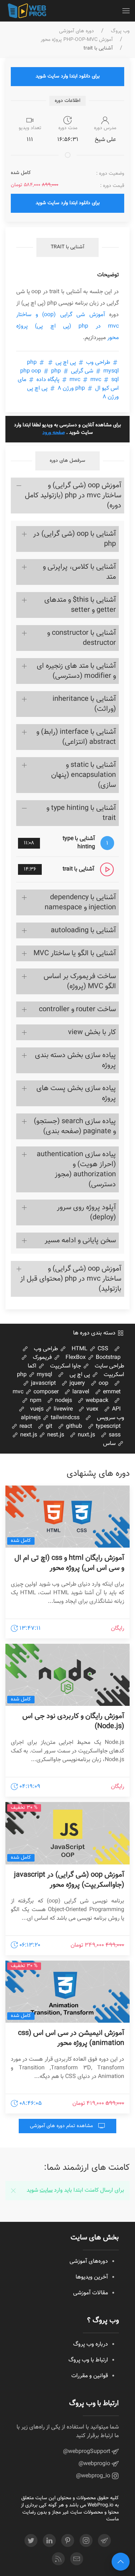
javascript (43, 1383)
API (116, 1409)
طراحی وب (98, 363)
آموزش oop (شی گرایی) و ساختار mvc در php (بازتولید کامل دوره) (73, 496)
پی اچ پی (66, 363)
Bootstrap (107, 1358)
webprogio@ (95, 2464)
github (73, 1427)
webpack (96, 1401)
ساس (110, 1444)
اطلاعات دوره (67, 101)
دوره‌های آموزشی (89, 2261)
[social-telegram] (104, 2540)
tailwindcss (64, 1418)
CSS (102, 1349)
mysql (44, 1375)
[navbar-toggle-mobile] (126, 11)
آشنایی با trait (67, 247)
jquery (76, 1383)
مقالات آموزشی (91, 2293)
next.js (28, 1435)
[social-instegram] (86, 2540)
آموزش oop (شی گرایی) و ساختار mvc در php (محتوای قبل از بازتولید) (71, 1279)
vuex (92, 1409)
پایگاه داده (48, 380)
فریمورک (43, 1358)
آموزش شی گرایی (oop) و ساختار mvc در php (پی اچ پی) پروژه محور (67, 326)
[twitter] (31, 2540)
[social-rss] (58, 2559)
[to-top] (121, 2562)
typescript (107, 1427)
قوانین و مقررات (90, 2376)
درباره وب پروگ (91, 2344)
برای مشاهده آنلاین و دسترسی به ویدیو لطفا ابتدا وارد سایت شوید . (67, 429)
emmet (111, 1392)
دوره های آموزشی (76, 31)
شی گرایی (82, 371)
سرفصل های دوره (67, 461)
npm (35, 1401)
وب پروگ (120, 31)
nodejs (63, 1401)
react (25, 1427)
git (48, 1427)
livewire (62, 1409)
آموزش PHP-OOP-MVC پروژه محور (77, 40)
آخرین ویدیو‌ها (92, 2277)
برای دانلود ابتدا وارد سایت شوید (68, 76)
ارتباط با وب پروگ (88, 2360)
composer (45, 1392)
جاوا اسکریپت (66, 1366)
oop (103, 1383)
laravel (80, 1392)
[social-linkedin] (49, 2540)
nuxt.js (86, 1435)
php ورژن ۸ (71, 388)
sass (114, 1435)
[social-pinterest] (68, 2540)
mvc (96, 380)
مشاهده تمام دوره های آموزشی (62, 2126)
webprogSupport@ (87, 2452)
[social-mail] (77, 2559)
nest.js (55, 1435)
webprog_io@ (94, 2476)
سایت (46, 2190)
